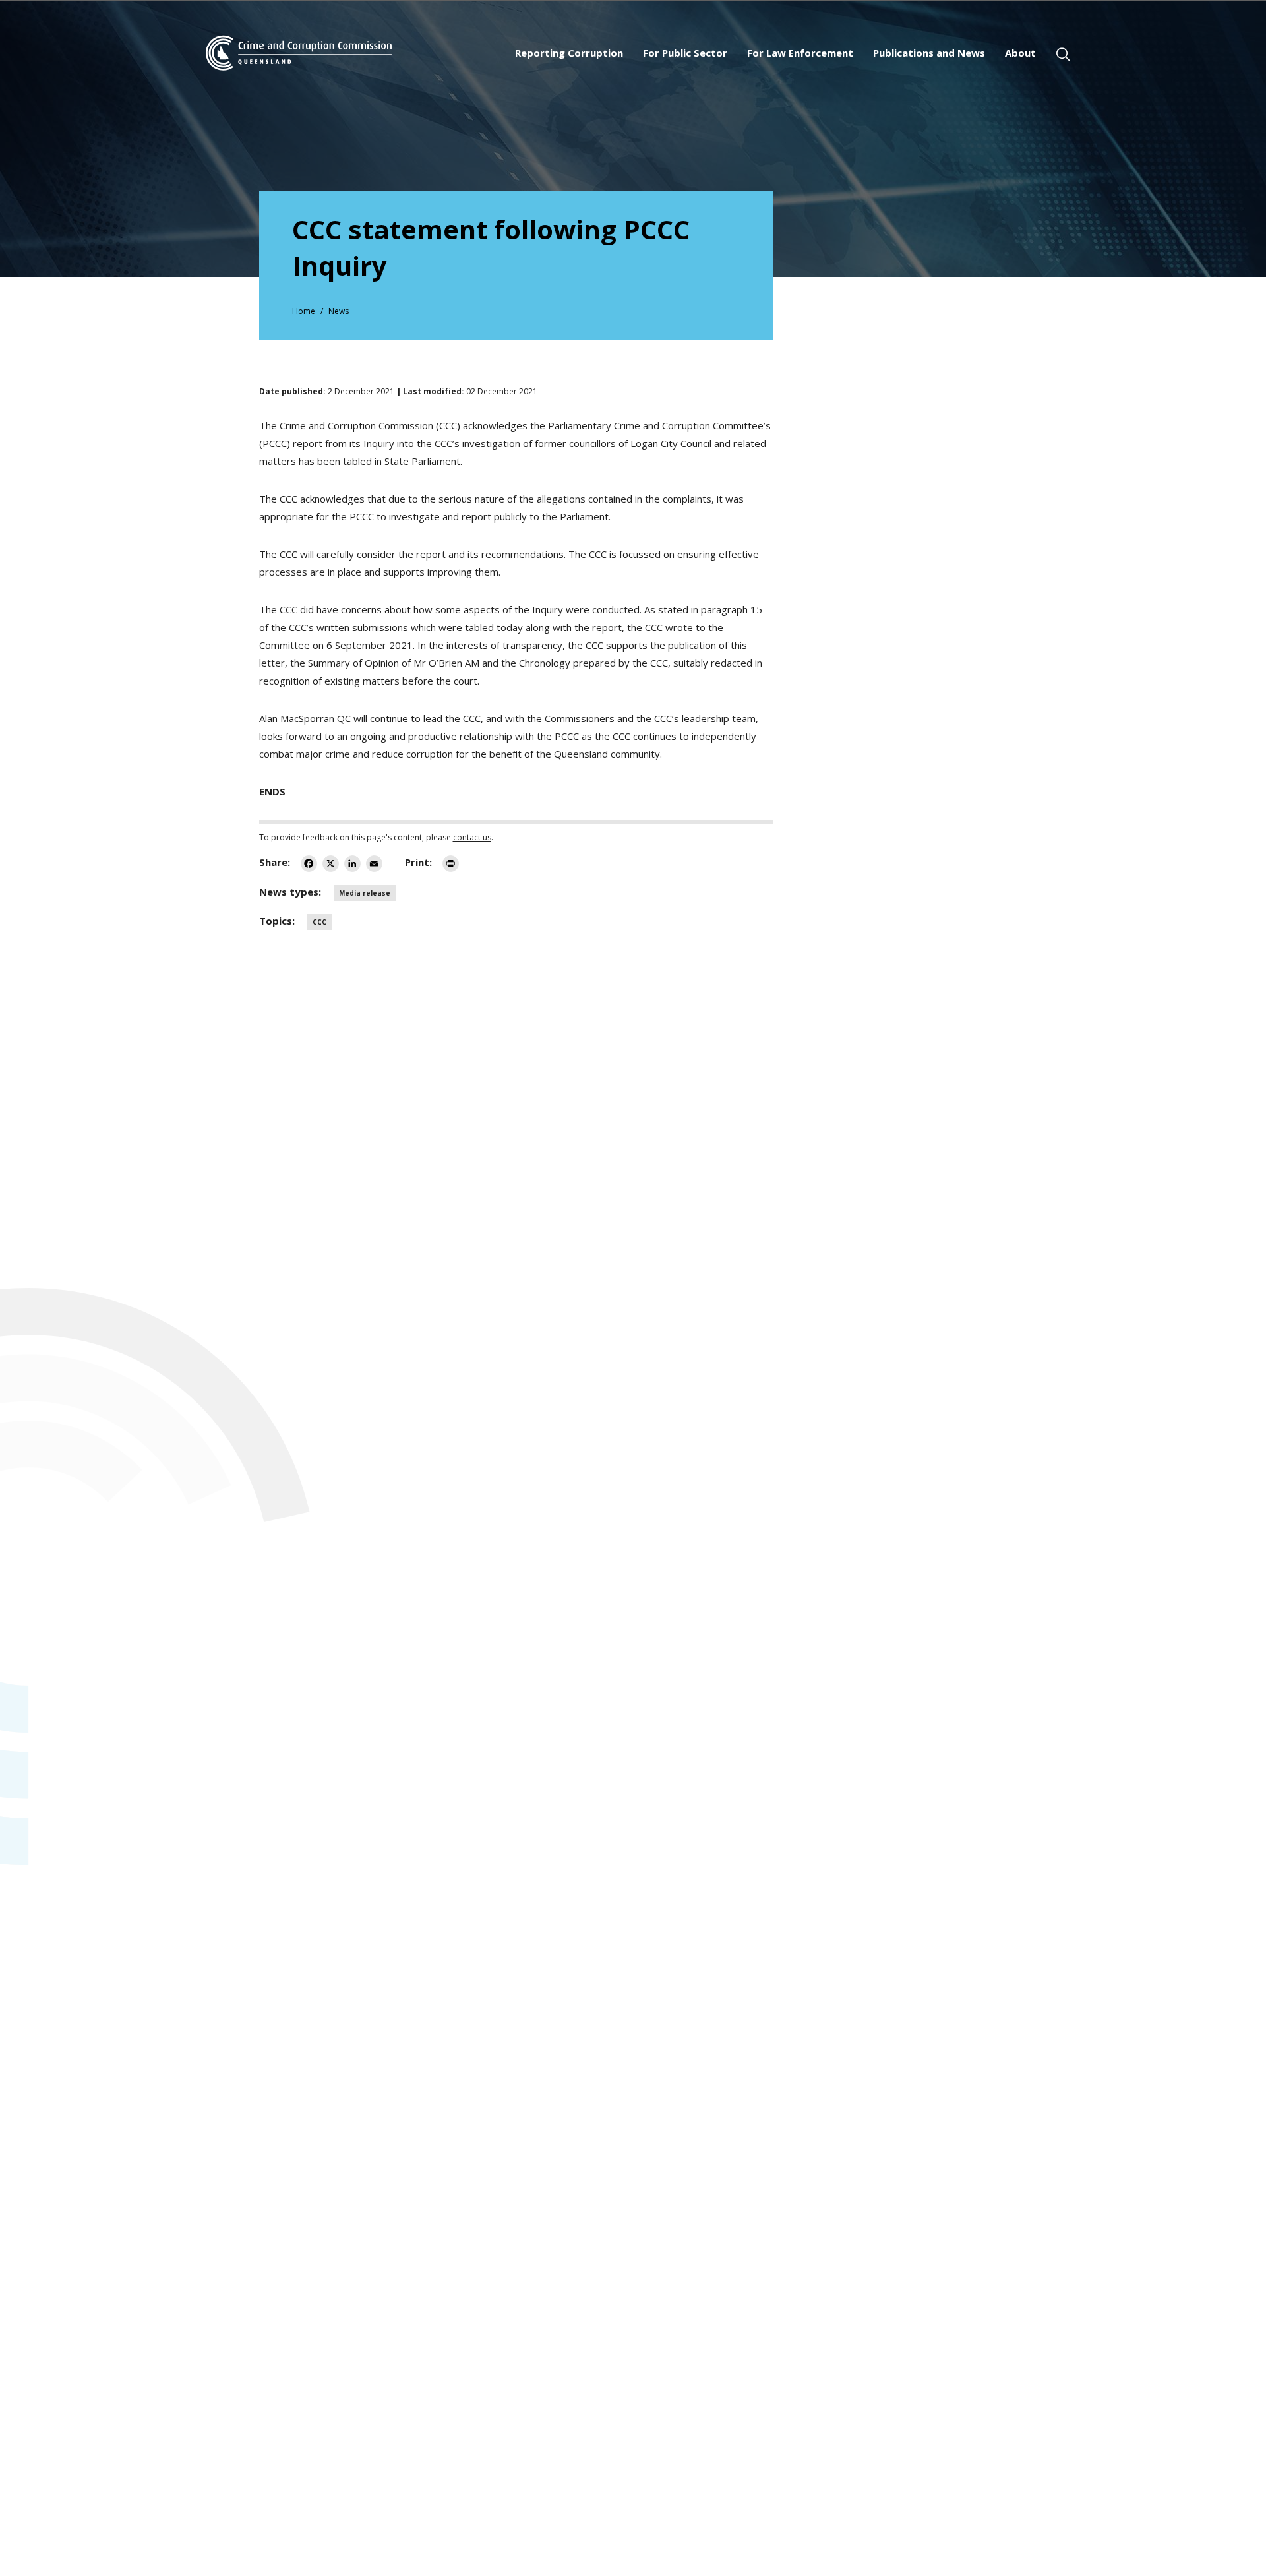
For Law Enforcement (800, 53)
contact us (472, 837)
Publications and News (929, 53)
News (339, 311)
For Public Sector (685, 53)
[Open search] (1063, 54)
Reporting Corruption (569, 53)
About (1020, 53)
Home (304, 311)
